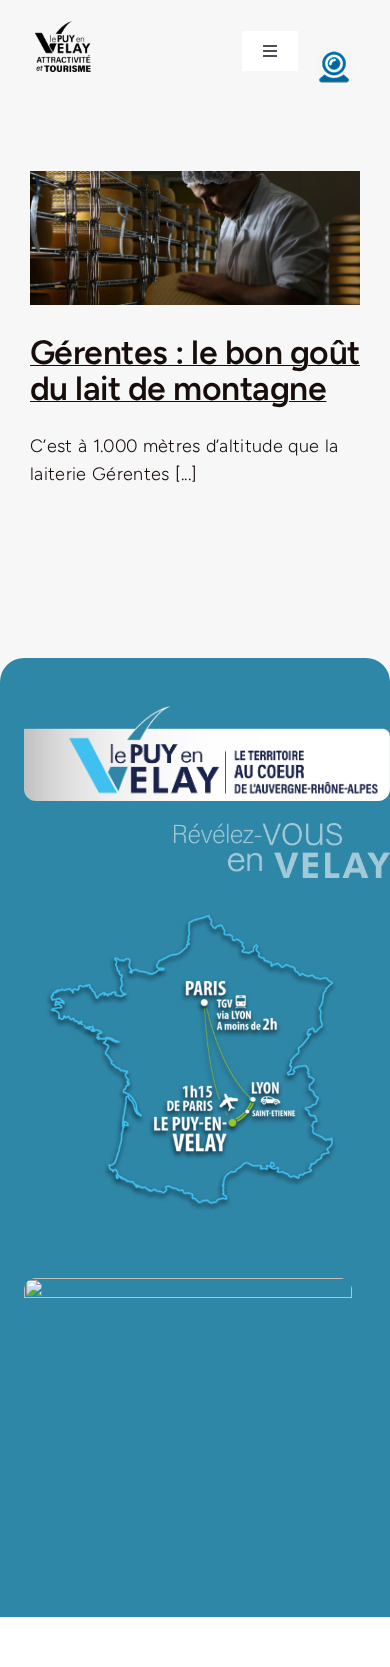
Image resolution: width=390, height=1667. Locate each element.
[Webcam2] (334, 56)
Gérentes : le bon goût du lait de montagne (195, 370)
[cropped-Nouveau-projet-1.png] (63, 23)
